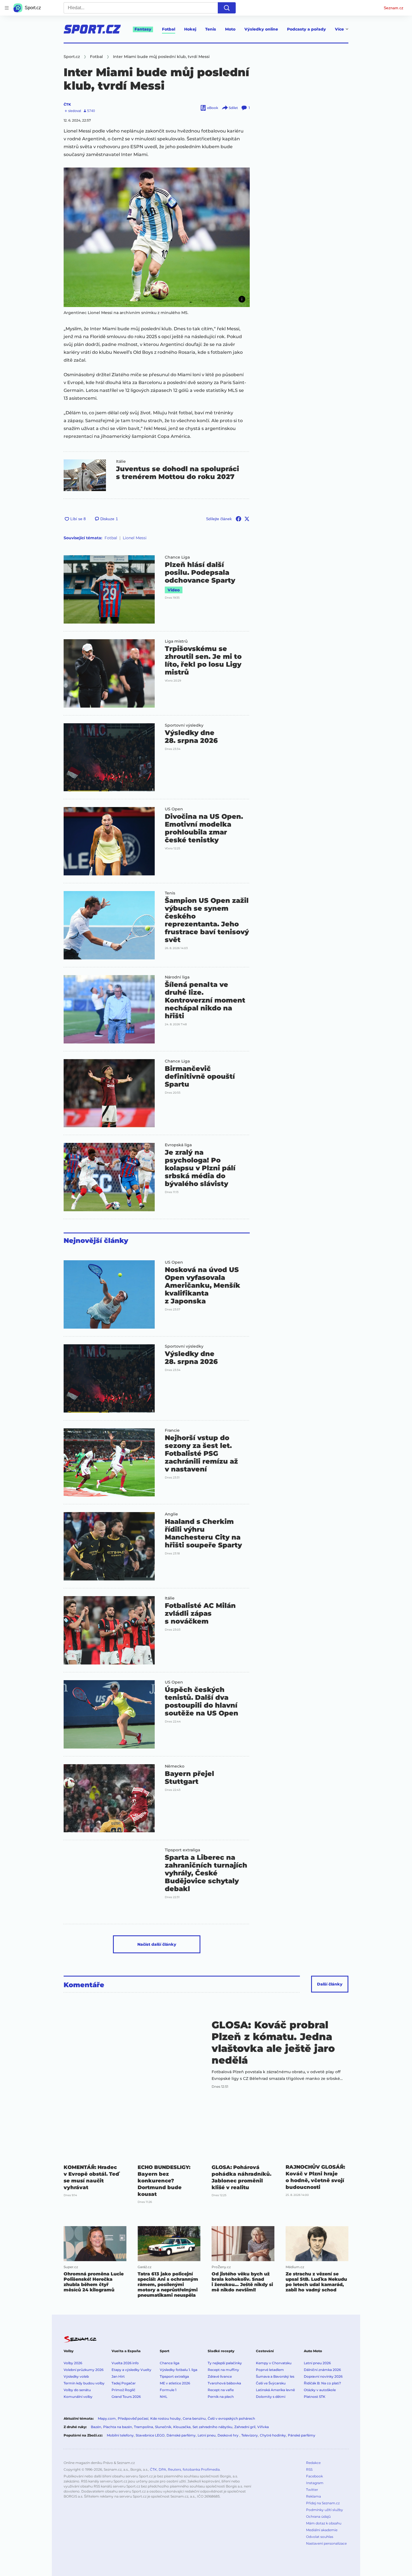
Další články (330, 1984)
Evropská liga (178, 1145)
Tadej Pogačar (124, 2383)
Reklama (313, 2496)
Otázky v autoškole (320, 2390)
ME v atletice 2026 (175, 2383)
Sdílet (233, 108)
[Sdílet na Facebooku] (239, 519)
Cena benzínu (194, 2418)
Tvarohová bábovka (224, 2383)
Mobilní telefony (120, 2435)
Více (339, 29)
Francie (172, 1430)
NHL (164, 2397)
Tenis (211, 29)
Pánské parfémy (302, 2435)
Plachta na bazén (118, 2427)
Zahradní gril (245, 2427)
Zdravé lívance (220, 2376)
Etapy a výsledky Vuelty (131, 2370)
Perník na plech (221, 2397)
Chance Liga (177, 557)
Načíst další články (157, 1944)
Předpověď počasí (133, 2418)
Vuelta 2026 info (125, 2363)
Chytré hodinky (273, 2435)
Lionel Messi (135, 538)
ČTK (67, 104)
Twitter (312, 2490)
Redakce (313, 2463)
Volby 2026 (73, 2363)
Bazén (96, 2427)
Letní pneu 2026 (317, 2363)
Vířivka (263, 2427)
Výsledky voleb (76, 2376)
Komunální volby (78, 2397)
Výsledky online (261, 29)
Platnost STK (315, 2397)
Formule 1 (168, 2390)
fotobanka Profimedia (201, 2469)
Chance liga (170, 2363)
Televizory (250, 2435)
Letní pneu (207, 2435)
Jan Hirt (118, 2376)
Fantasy (143, 29)
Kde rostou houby (166, 2418)
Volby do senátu (77, 2390)
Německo (175, 1766)
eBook (213, 108)
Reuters (174, 2469)
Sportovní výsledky (184, 725)
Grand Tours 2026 (126, 2397)
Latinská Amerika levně (275, 2390)
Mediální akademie (322, 2530)
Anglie (171, 1514)
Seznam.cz (394, 8)
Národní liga (177, 977)
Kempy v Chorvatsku (274, 2363)
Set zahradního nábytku (212, 2427)
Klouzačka (182, 2427)
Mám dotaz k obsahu (324, 2523)
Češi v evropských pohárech (231, 2418)
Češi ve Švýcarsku (271, 2383)
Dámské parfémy (181, 2435)
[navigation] (7, 8)
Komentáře (84, 1985)
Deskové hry (228, 2435)
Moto (230, 29)
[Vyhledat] (227, 8)
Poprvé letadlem (270, 2370)
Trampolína (143, 2427)
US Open (174, 809)
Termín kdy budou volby (84, 2383)
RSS (309, 2469)
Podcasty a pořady (306, 29)
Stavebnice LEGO (150, 2435)
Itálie (121, 461)
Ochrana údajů (318, 2516)
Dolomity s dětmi (271, 2397)
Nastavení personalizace (326, 2543)
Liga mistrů (176, 641)
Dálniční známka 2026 (322, 2370)
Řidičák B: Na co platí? (322, 2383)
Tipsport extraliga (182, 1850)
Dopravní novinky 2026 (323, 2376)
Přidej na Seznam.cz (323, 2503)
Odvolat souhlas (320, 2537)
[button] (157, 237)
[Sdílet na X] (247, 519)
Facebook (314, 2476)
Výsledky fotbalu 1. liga (179, 2370)
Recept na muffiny (223, 2370)
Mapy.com (107, 2418)
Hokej (190, 29)
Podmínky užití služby (325, 2510)
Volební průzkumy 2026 (84, 2370)
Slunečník (163, 2427)
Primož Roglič (123, 2390)
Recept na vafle (221, 2390)
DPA (162, 2469)
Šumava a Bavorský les (275, 2376)
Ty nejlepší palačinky (225, 2363)
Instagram (315, 2483)
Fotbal (169, 29)
